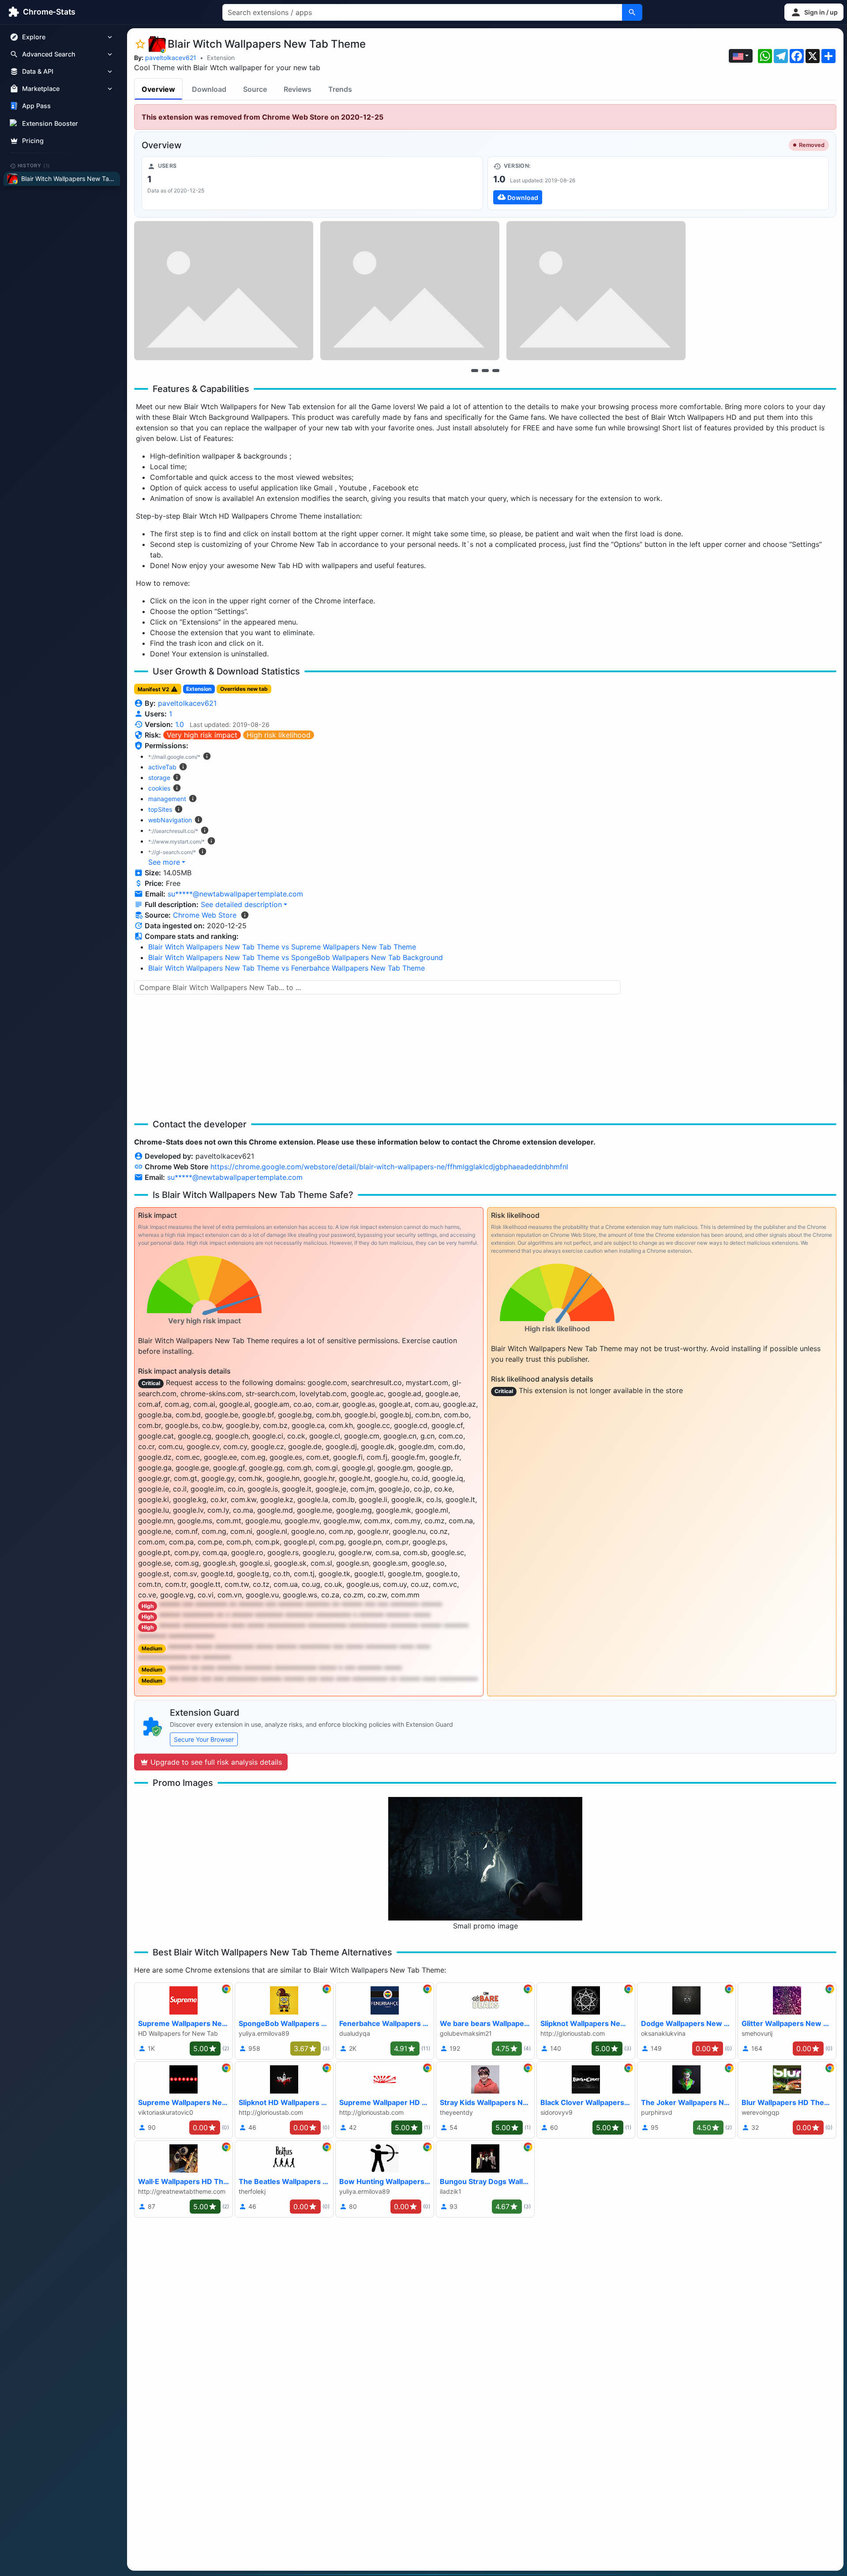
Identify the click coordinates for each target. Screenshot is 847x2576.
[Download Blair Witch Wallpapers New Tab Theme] (658, 183)
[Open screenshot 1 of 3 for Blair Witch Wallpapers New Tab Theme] (224, 291)
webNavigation (170, 820)
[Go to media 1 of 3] (475, 370)
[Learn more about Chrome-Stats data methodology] (245, 915)
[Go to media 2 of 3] (485, 370)
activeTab (162, 767)
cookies (159, 788)
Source (255, 89)
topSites (160, 809)
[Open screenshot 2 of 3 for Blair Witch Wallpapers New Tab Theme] (410, 291)
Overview (158, 89)
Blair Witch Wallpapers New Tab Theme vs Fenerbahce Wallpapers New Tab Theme (287, 968)
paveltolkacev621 (171, 58)
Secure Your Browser (204, 1739)
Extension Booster (50, 123)
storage (159, 778)
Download (209, 89)
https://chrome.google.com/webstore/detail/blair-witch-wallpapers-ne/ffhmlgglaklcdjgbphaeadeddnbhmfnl (389, 1167)
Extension (221, 58)
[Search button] (632, 12)
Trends (340, 89)
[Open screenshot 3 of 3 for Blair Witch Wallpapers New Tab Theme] (596, 291)
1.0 (180, 724)
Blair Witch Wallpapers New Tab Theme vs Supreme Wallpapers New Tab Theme (282, 947)
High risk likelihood (279, 735)
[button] (814, 12)
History (34, 166)
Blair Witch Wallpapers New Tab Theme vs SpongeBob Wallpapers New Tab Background (296, 957)
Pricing (33, 141)
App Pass (36, 106)
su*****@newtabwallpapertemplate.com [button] (235, 894)
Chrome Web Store (205, 915)
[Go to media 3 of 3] (496, 370)
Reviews (298, 89)
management (167, 799)
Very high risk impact (202, 735)
